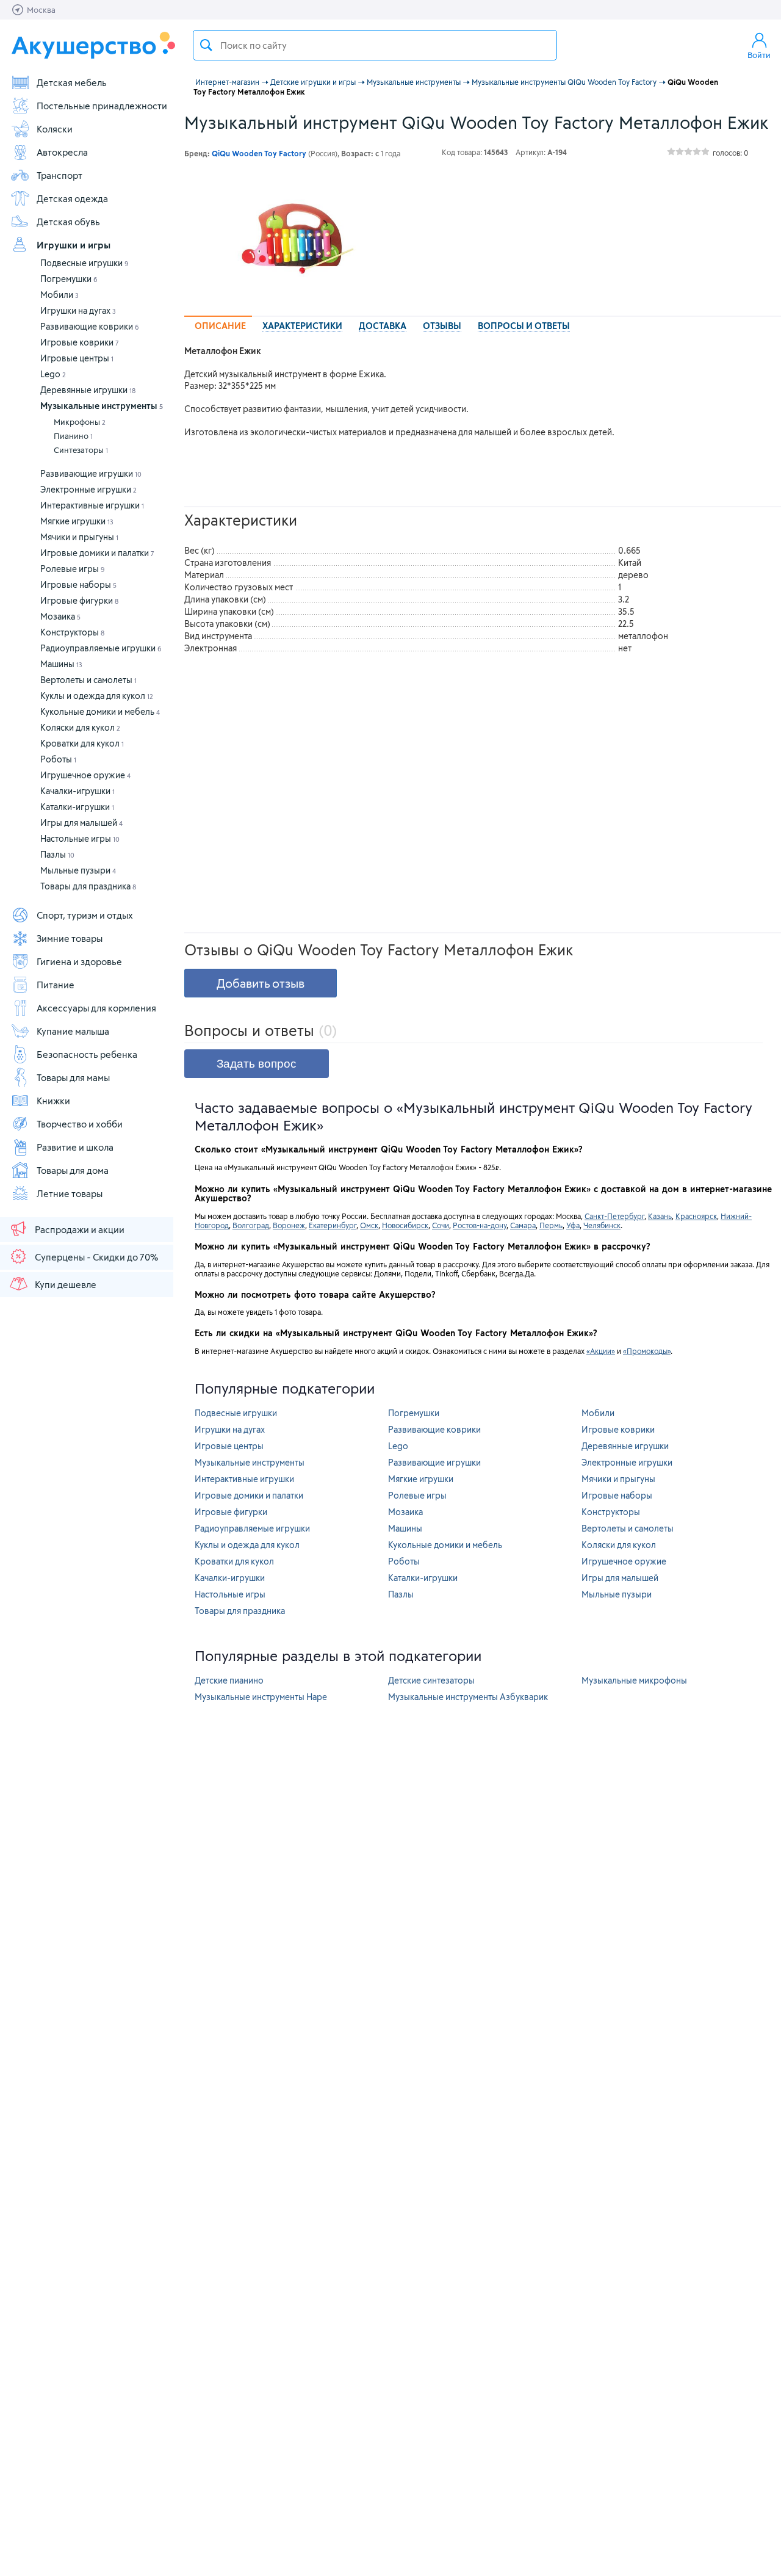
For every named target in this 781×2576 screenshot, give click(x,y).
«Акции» (601, 1351)
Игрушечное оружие (85, 775)
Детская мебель (72, 82)
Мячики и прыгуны (79, 537)
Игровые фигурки (79, 600)
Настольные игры (80, 838)
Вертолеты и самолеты (88, 680)
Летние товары (70, 1193)
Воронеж (289, 1225)
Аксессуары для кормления (96, 1008)
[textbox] (375, 45)
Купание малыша (73, 1031)
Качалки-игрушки (77, 791)
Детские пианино (229, 1680)
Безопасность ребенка (87, 1054)
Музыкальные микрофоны (634, 1680)
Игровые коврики (80, 342)
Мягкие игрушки (77, 521)
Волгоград (251, 1225)
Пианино (73, 436)
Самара (523, 1225)
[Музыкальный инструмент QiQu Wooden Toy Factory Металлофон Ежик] (297, 238)
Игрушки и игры (74, 245)
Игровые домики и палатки (97, 553)
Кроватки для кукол (82, 743)
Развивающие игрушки (91, 473)
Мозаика (60, 616)
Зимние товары (70, 938)
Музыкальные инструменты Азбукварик (468, 1697)
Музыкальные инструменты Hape (261, 1697)
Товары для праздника (88, 886)
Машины (61, 664)
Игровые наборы (78, 584)
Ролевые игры (73, 569)
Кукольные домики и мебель (100, 711)
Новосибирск (405, 1225)
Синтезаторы (81, 450)
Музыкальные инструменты (102, 406)
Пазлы (57, 854)
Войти (759, 55)
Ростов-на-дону (480, 1225)
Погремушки (69, 279)
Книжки (53, 1101)
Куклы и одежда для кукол (97, 696)
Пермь (551, 1225)
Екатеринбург (333, 1225)
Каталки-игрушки (77, 807)
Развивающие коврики (90, 326)
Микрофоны (80, 422)
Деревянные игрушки (88, 390)
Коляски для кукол (80, 727)
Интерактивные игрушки (92, 505)
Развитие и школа (75, 1147)
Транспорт (59, 175)
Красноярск (696, 1216)
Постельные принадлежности (102, 106)
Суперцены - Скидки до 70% (96, 1257)
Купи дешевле (66, 1284)
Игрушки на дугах (78, 310)
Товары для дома (73, 1170)
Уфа (573, 1225)
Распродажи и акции (80, 1229)
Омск (369, 1225)
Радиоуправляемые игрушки (101, 648)
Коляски (55, 129)
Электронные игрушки (88, 489)
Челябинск (602, 1225)
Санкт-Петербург (614, 1216)
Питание (56, 985)
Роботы (58, 759)
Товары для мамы (73, 1077)
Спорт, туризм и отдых (85, 915)
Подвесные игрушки (85, 263)
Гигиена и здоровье (79, 961)
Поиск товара (206, 45)
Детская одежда (72, 198)
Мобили (59, 295)
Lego (53, 374)
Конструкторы (72, 632)
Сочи (441, 1225)
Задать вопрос (257, 1064)
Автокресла (62, 152)
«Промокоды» (647, 1351)
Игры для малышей (81, 823)
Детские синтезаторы (431, 1680)
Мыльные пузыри (78, 870)
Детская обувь (68, 222)
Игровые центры (77, 358)
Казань (660, 1216)
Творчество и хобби (80, 1124)
